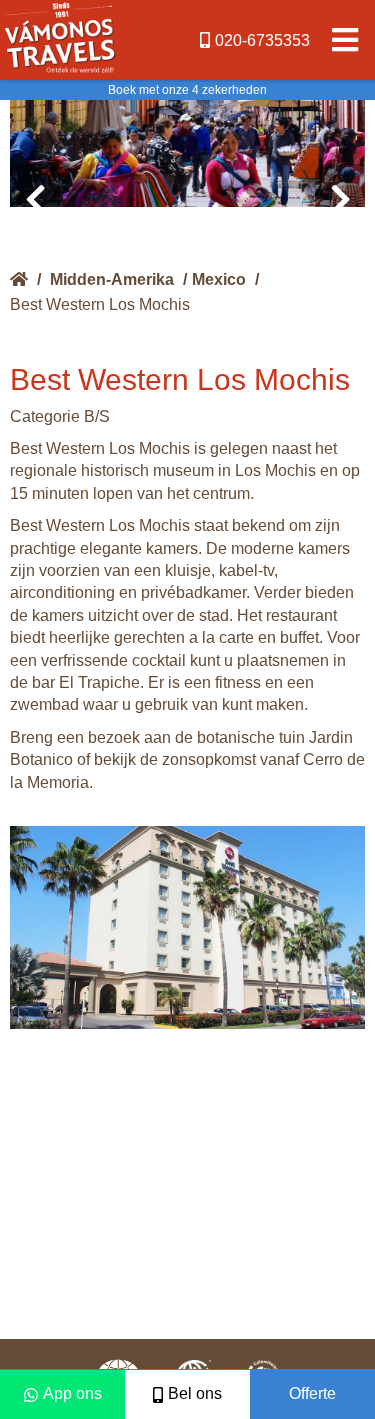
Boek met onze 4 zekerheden (187, 90)
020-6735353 (262, 40)
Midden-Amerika (112, 279)
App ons (72, 1393)
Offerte (312, 1393)
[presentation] (35, 200)
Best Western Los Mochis (100, 304)
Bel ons (195, 1393)
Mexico (219, 279)
